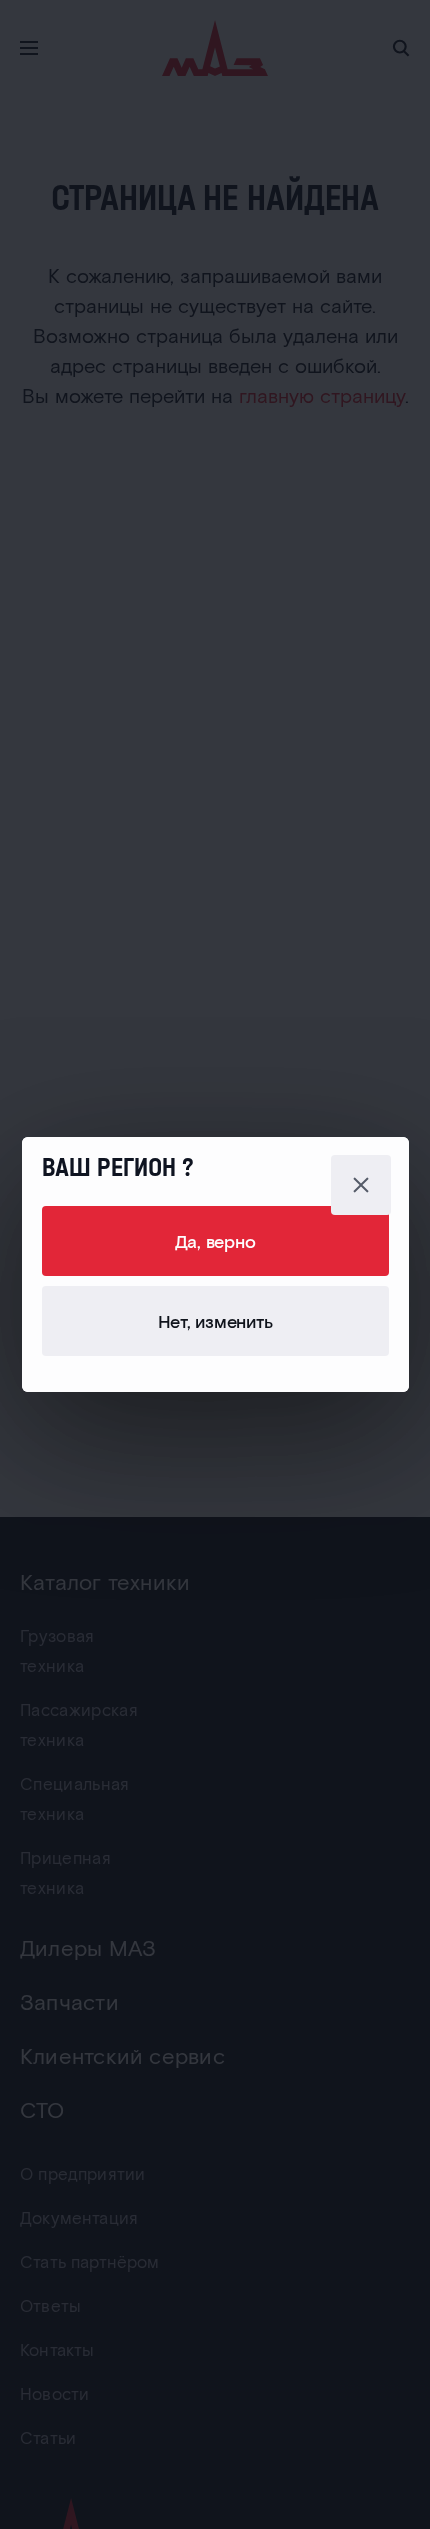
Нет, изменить (215, 1321)
